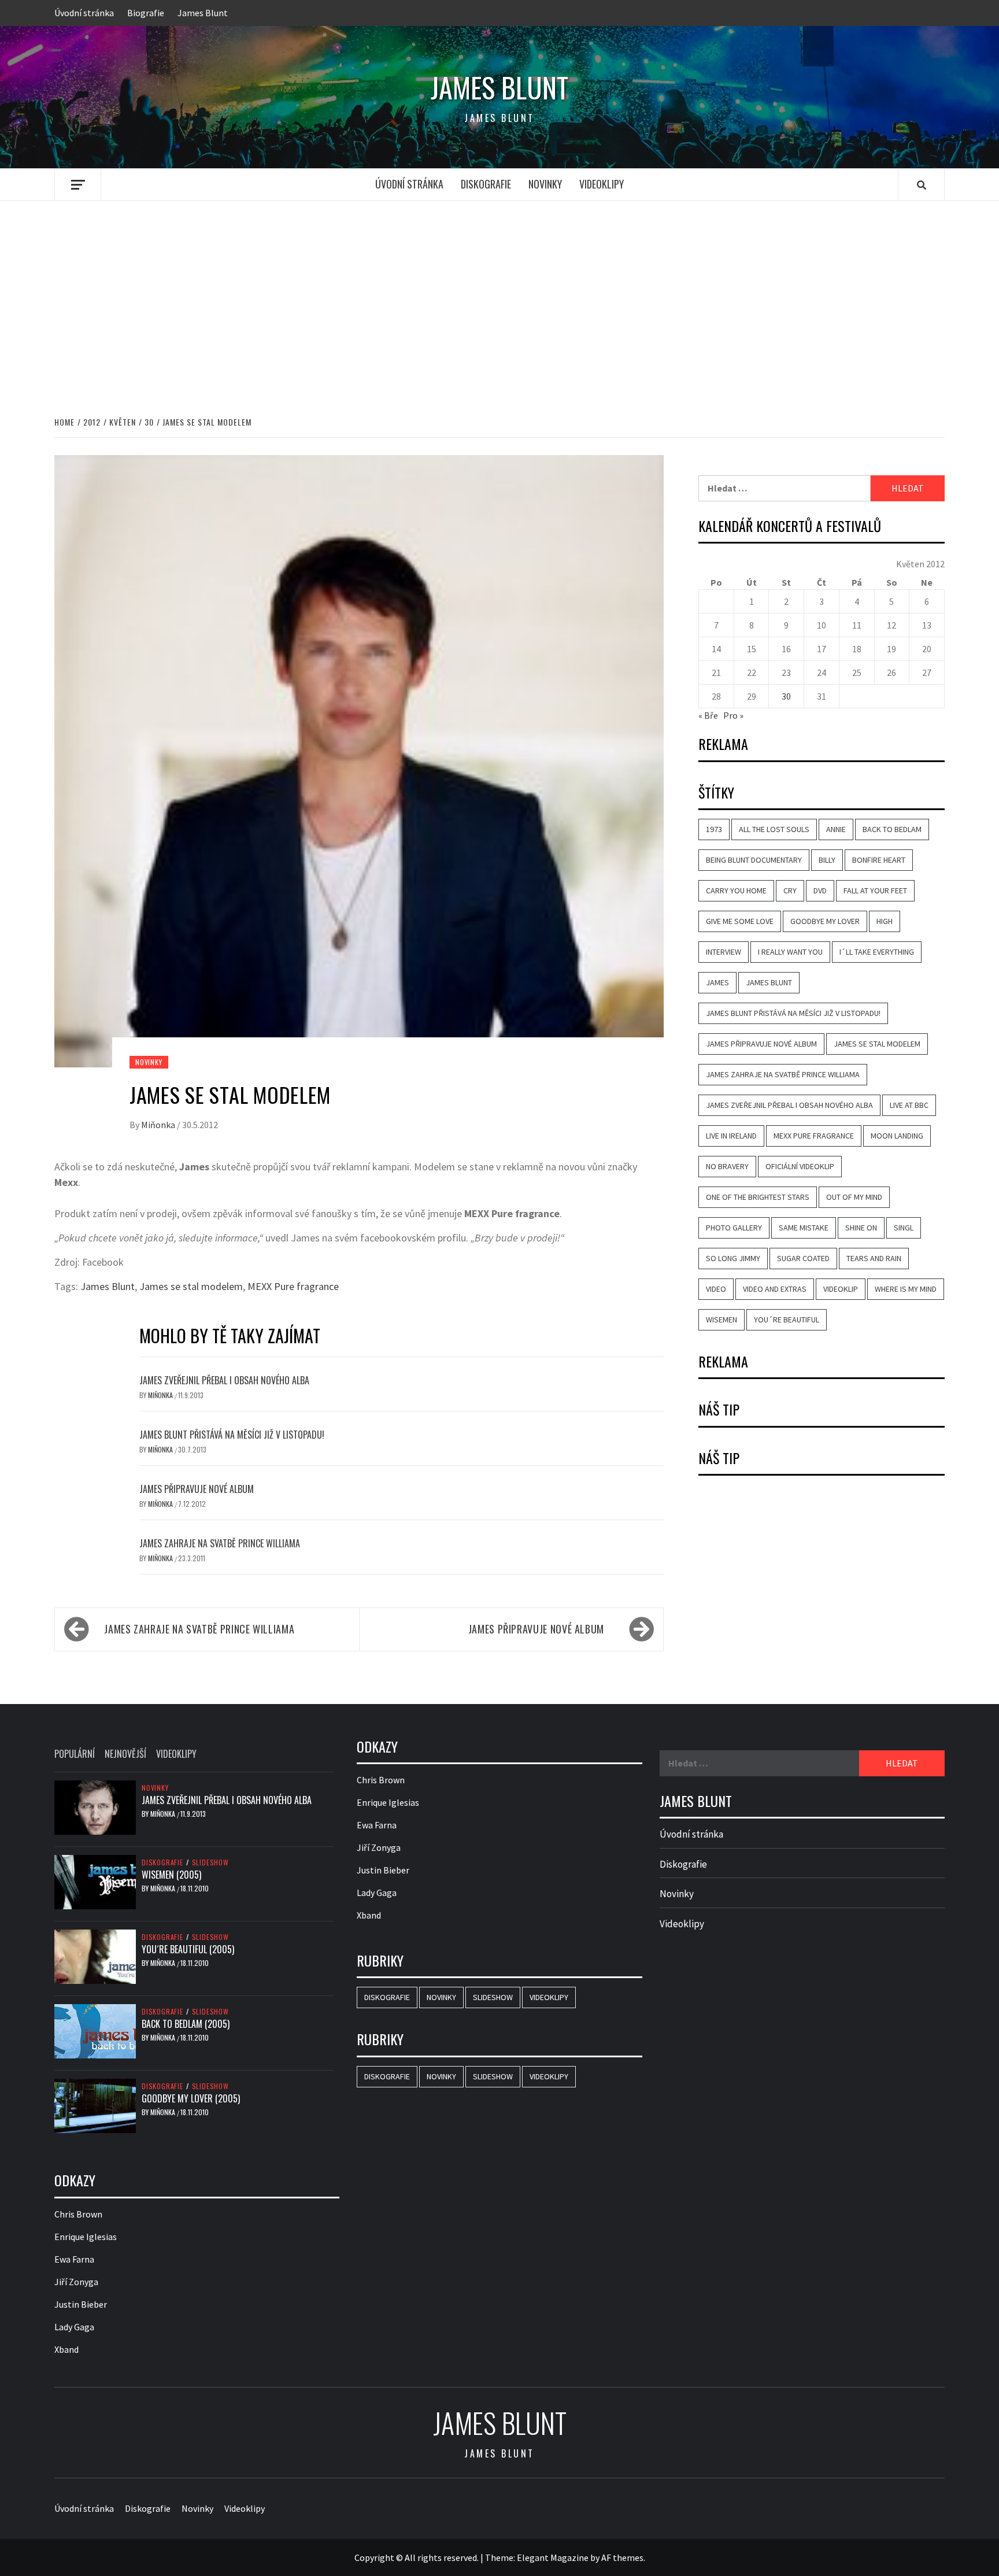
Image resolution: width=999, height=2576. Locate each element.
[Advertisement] (499, 296)
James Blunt (203, 13)
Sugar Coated (803, 1258)
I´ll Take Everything (877, 952)
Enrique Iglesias (86, 2237)
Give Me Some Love (740, 921)
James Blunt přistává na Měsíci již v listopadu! (232, 1435)
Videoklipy (602, 184)
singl (904, 1228)
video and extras (775, 1289)
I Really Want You (790, 952)
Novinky (545, 184)
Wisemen (721, 1320)
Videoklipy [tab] (176, 1754)
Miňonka (159, 1125)
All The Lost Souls (774, 829)
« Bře (708, 715)
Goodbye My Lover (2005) (191, 2098)
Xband (66, 2349)
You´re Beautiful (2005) (188, 1949)
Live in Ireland (731, 1136)
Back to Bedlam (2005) (186, 2024)
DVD (820, 890)
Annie (836, 829)
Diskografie (486, 184)
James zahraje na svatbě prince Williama (220, 1543)
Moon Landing (897, 1136)
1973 (714, 829)
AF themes (622, 2557)
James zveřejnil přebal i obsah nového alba (224, 1380)
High (885, 921)
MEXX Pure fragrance (293, 1286)
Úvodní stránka (84, 13)
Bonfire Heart (879, 860)
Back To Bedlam (892, 829)
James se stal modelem (191, 1286)
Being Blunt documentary (754, 860)
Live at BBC (909, 1105)
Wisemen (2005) (171, 1875)
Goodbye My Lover (825, 921)
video (716, 1289)
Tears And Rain (874, 1258)
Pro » (733, 715)
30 (786, 696)
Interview (724, 952)
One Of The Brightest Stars (758, 1197)
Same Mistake (804, 1228)
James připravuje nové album (197, 1489)
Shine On (861, 1228)
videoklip (841, 1289)
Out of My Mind (854, 1197)
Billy (827, 860)
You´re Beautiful (787, 1320)
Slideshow (210, 1862)
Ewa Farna (74, 2259)
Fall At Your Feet (875, 890)
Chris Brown (78, 2214)
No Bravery (727, 1166)
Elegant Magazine (553, 2557)
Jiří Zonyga (76, 2282)
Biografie (146, 13)
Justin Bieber (81, 2304)
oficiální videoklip (800, 1166)
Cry (790, 890)
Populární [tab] (75, 1754)
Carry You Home (736, 890)
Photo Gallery (734, 1228)
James (717, 982)
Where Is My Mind (906, 1289)
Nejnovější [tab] (125, 1754)
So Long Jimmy (733, 1258)
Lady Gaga (74, 2327)
